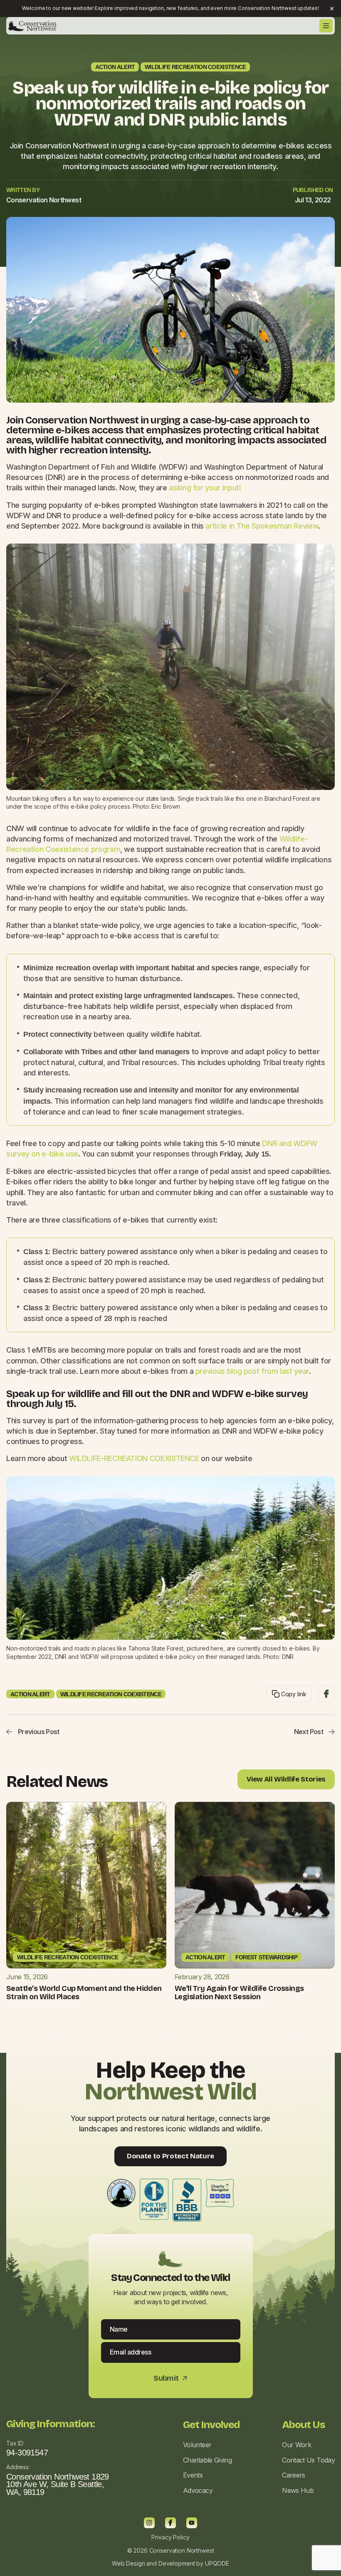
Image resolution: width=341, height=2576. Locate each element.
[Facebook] (170, 2523)
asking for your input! (205, 488)
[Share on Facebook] (326, 1694)
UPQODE (217, 2563)
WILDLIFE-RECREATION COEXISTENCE (134, 1458)
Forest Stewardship (266, 1957)
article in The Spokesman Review (262, 526)
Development (177, 2563)
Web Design (128, 2563)
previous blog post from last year (251, 1371)
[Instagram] (149, 2523)
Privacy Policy (170, 2537)
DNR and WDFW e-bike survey (239, 1394)
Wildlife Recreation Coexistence (195, 67)
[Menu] (326, 26)
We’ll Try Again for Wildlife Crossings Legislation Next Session (239, 1993)
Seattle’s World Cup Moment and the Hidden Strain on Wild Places (84, 1993)
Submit (170, 2378)
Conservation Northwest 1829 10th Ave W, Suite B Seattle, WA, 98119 (58, 2485)
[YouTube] (192, 2523)
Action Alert (115, 67)
